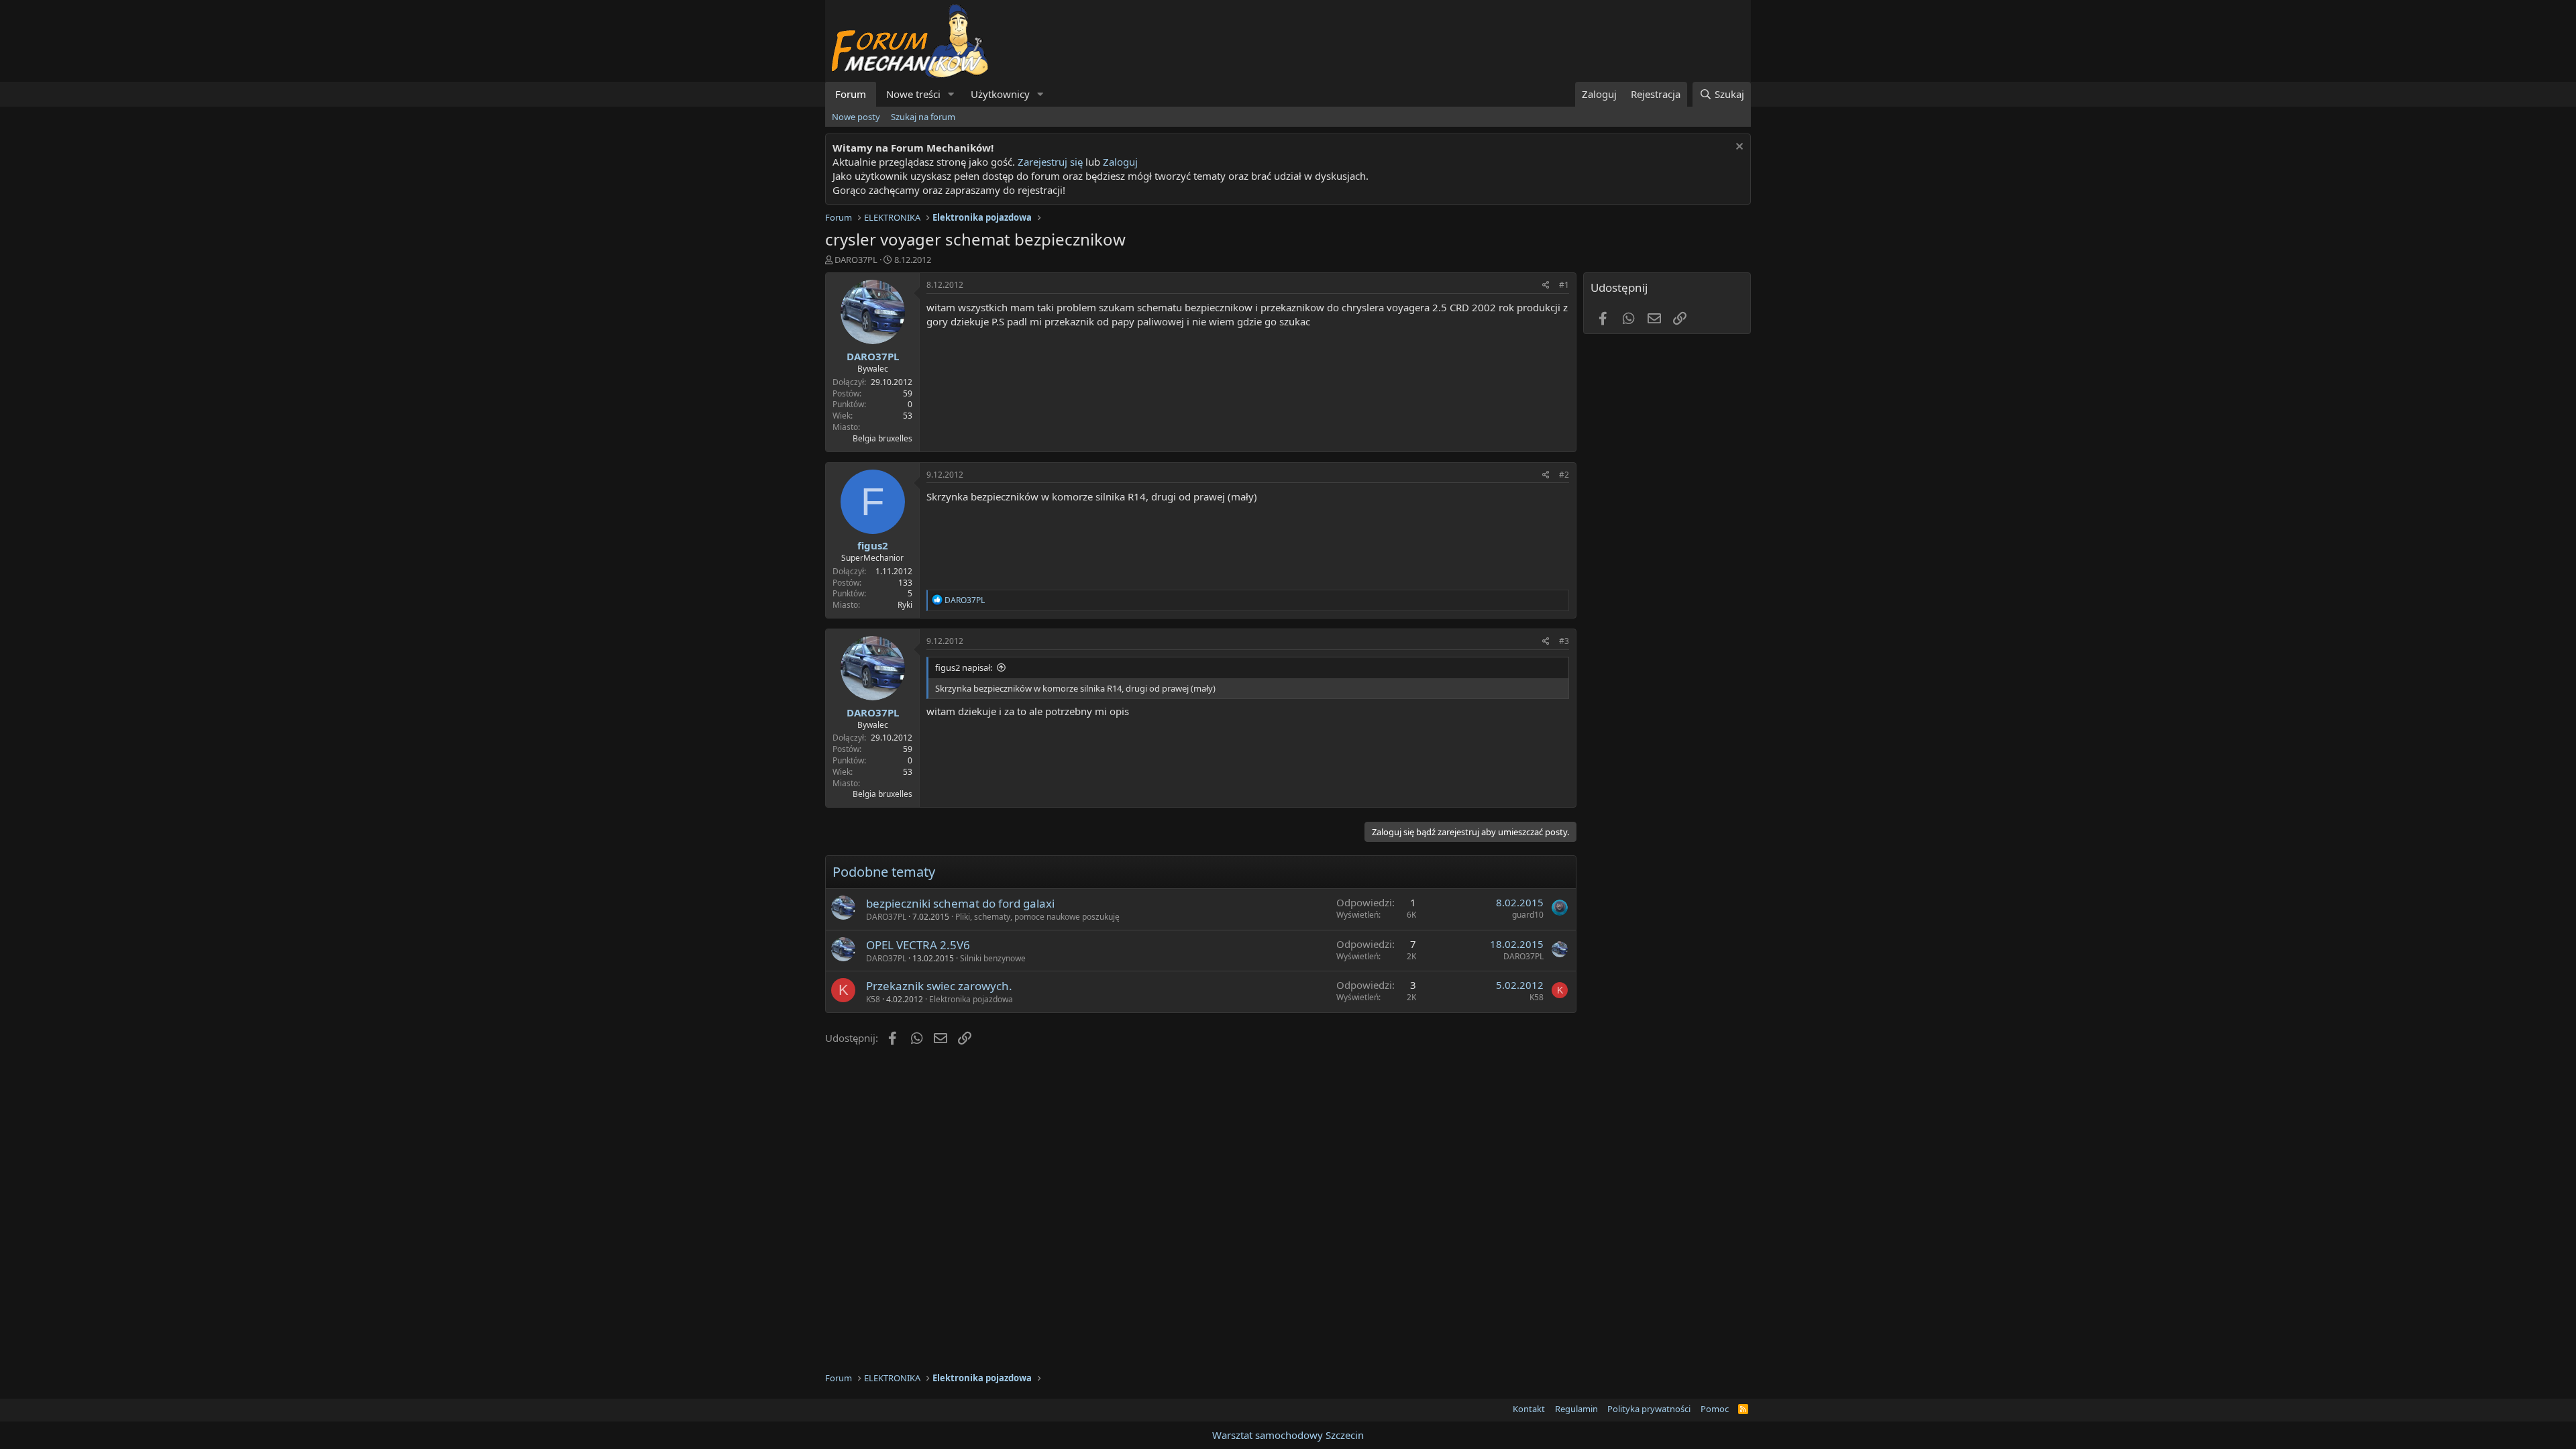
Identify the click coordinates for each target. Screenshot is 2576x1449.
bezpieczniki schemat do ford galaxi (960, 903)
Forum (851, 94)
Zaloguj (1120, 162)
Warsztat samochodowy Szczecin (1288, 1435)
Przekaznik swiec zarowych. (939, 986)
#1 (1564, 285)
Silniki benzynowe (993, 958)
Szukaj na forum (923, 117)
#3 (1564, 641)
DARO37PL (856, 260)
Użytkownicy (1000, 94)
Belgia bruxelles (882, 438)
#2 (1564, 475)
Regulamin (1576, 1409)
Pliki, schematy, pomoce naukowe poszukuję (1037, 917)
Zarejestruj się (1049, 162)
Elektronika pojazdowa (971, 999)
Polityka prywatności (1649, 1409)
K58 (873, 999)
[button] (951, 94)
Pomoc (1715, 1409)
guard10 (1528, 915)
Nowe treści (913, 94)
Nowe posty (856, 117)
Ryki (905, 605)
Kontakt (1529, 1409)
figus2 (873, 545)
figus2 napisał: (964, 667)
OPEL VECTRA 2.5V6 (918, 945)
